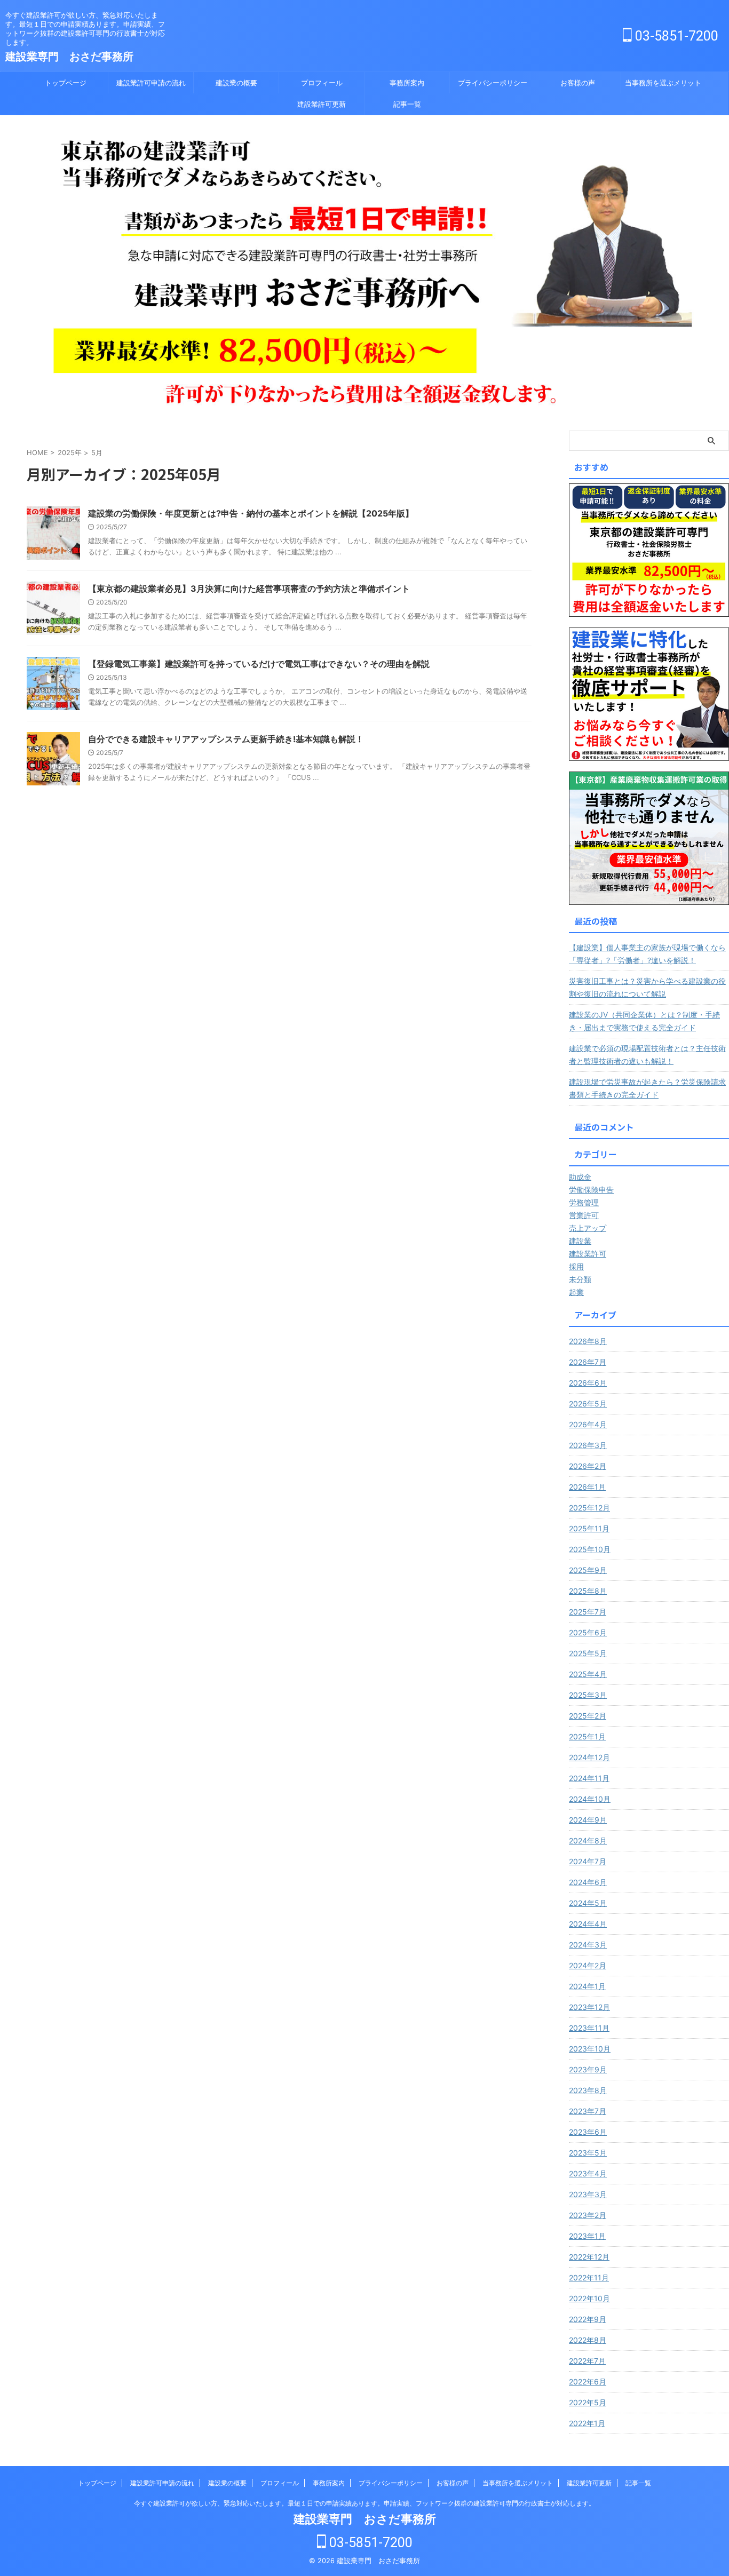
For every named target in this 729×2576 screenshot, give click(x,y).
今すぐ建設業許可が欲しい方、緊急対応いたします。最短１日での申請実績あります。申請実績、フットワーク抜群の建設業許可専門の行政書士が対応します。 (364, 2503)
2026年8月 (588, 1341)
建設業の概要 (236, 83)
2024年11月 (589, 1778)
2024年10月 (590, 1799)
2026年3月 (588, 1445)
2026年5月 (588, 1404)
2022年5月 (588, 2402)
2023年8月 (588, 2090)
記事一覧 (407, 104)
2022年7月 (587, 2361)
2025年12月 (589, 1508)
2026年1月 (587, 1487)
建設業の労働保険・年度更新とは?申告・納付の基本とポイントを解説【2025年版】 (251, 513)
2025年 (70, 452)
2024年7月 (588, 1861)
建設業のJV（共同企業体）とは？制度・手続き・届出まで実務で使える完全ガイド (644, 1021)
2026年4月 (588, 1424)
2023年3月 (588, 2194)
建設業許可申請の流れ (151, 83)
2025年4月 (588, 1674)
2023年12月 (589, 2007)
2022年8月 (588, 2340)
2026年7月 (588, 1362)
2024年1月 (587, 1986)
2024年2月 (588, 1965)
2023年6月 (588, 2132)
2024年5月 (588, 1903)
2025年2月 (588, 1716)
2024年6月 (588, 1882)
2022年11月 (589, 2277)
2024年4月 (588, 1924)
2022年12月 (589, 2257)
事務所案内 (407, 83)
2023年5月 (588, 2153)
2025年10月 (590, 1549)
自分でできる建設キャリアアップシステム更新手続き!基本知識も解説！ (226, 739)
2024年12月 (589, 1757)
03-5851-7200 (675, 36)
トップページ (66, 83)
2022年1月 (587, 2423)
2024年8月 (588, 1840)
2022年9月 (588, 2319)
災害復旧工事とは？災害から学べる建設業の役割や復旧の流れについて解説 (647, 987)
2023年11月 (589, 2028)
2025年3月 (588, 1695)
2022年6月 (588, 2382)
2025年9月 (588, 1570)
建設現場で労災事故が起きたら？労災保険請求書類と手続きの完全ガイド (647, 1088)
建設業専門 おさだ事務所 (69, 57)
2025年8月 (588, 1591)
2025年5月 (588, 1653)
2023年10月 (590, 2049)
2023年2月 (588, 2215)
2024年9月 (588, 1820)
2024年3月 (588, 1945)
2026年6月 (588, 1383)
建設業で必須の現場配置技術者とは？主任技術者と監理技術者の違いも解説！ (647, 1055)
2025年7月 (588, 1612)
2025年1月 (587, 1736)
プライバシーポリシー (493, 83)
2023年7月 (588, 2111)
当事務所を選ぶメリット (663, 83)
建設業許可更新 (322, 104)
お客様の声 (578, 83)
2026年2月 (588, 1466)
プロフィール (322, 83)
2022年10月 (589, 2298)
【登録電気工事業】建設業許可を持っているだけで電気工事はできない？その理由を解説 (259, 664)
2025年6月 (588, 1632)
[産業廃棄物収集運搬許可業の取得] (649, 838)
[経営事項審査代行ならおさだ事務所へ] (649, 694)
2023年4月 (588, 2173)
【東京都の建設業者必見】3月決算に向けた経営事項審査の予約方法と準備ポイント (249, 589)
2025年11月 (589, 1528)
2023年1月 (587, 2236)
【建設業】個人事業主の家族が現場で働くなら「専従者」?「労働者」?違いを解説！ (647, 954)
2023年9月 (588, 2069)
